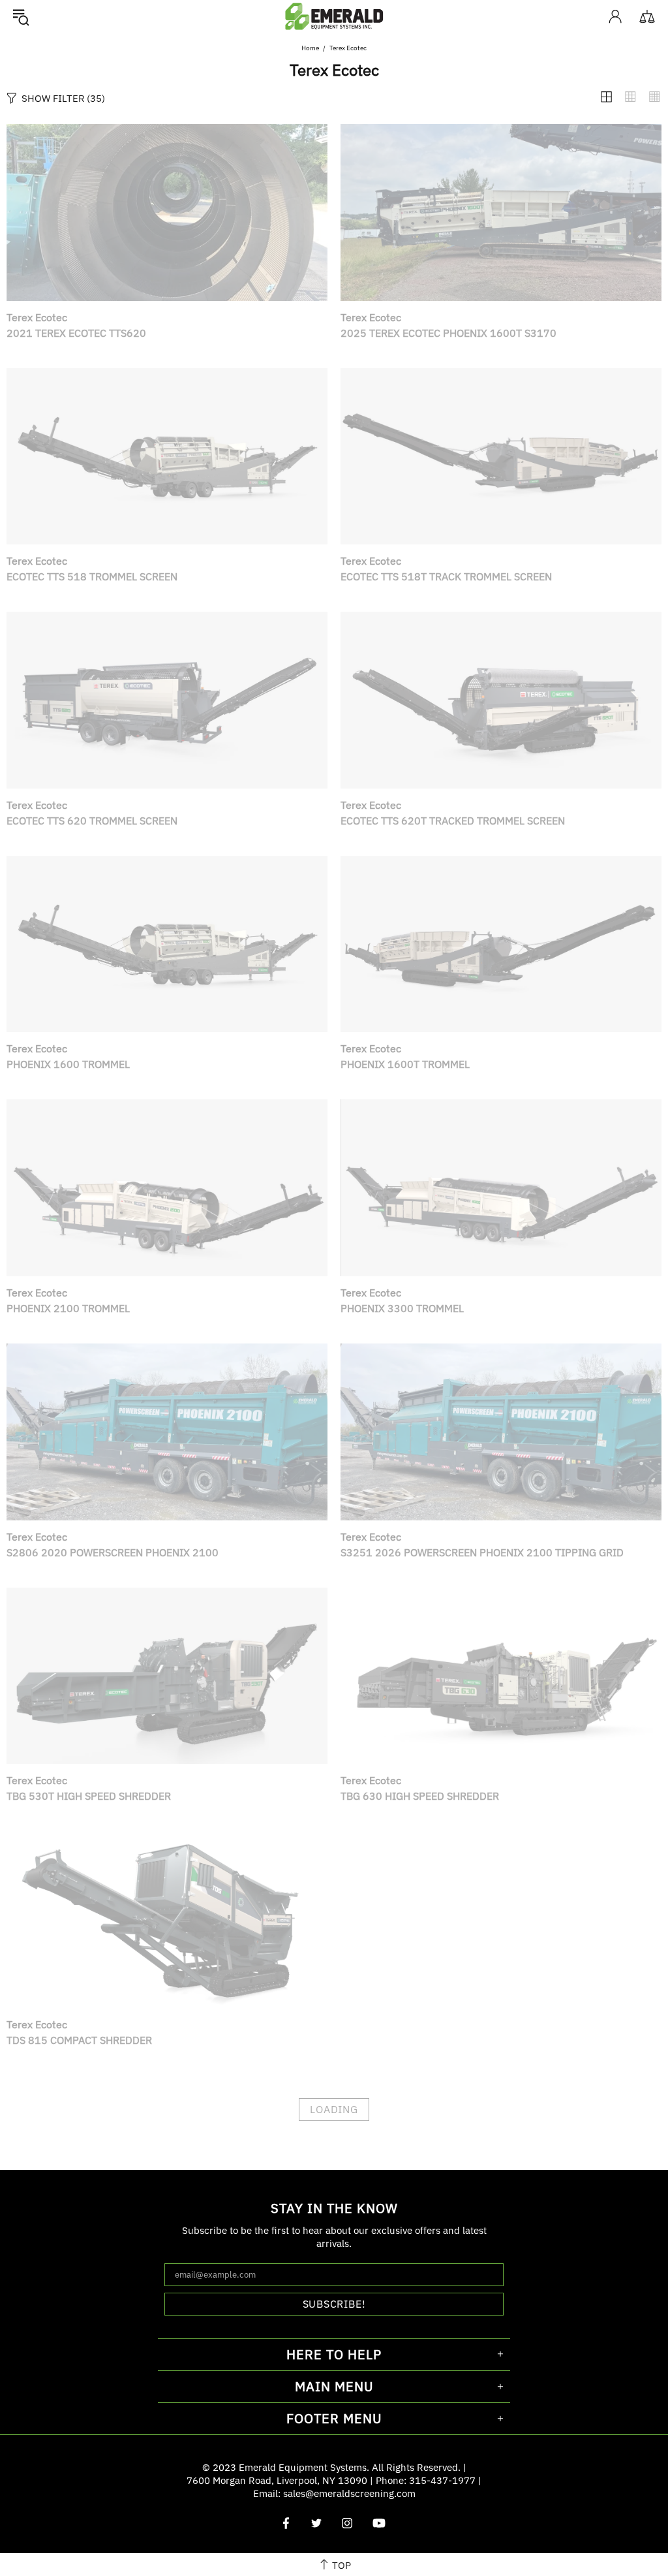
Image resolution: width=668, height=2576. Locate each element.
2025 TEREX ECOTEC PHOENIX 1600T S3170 (448, 333)
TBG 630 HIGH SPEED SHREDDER (420, 1796)
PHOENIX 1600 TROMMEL (68, 1064)
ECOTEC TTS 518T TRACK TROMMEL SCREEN (446, 576)
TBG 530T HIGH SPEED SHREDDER (89, 1796)
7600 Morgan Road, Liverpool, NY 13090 (277, 2480)
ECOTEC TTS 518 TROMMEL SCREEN (92, 576)
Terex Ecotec (37, 317)
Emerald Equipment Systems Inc (334, 16)
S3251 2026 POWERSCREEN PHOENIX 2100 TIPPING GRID (482, 1552)
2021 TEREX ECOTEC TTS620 (76, 333)
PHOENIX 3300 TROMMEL (402, 1308)
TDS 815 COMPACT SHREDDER (79, 2040)
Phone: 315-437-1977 (426, 2480)
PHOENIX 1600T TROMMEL (405, 1064)
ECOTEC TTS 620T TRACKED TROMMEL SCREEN (453, 821)
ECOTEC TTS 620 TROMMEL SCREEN (92, 821)
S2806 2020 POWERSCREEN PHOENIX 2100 (113, 1552)
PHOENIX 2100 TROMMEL (68, 1308)
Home (310, 48)
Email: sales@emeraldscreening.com (334, 2493)
